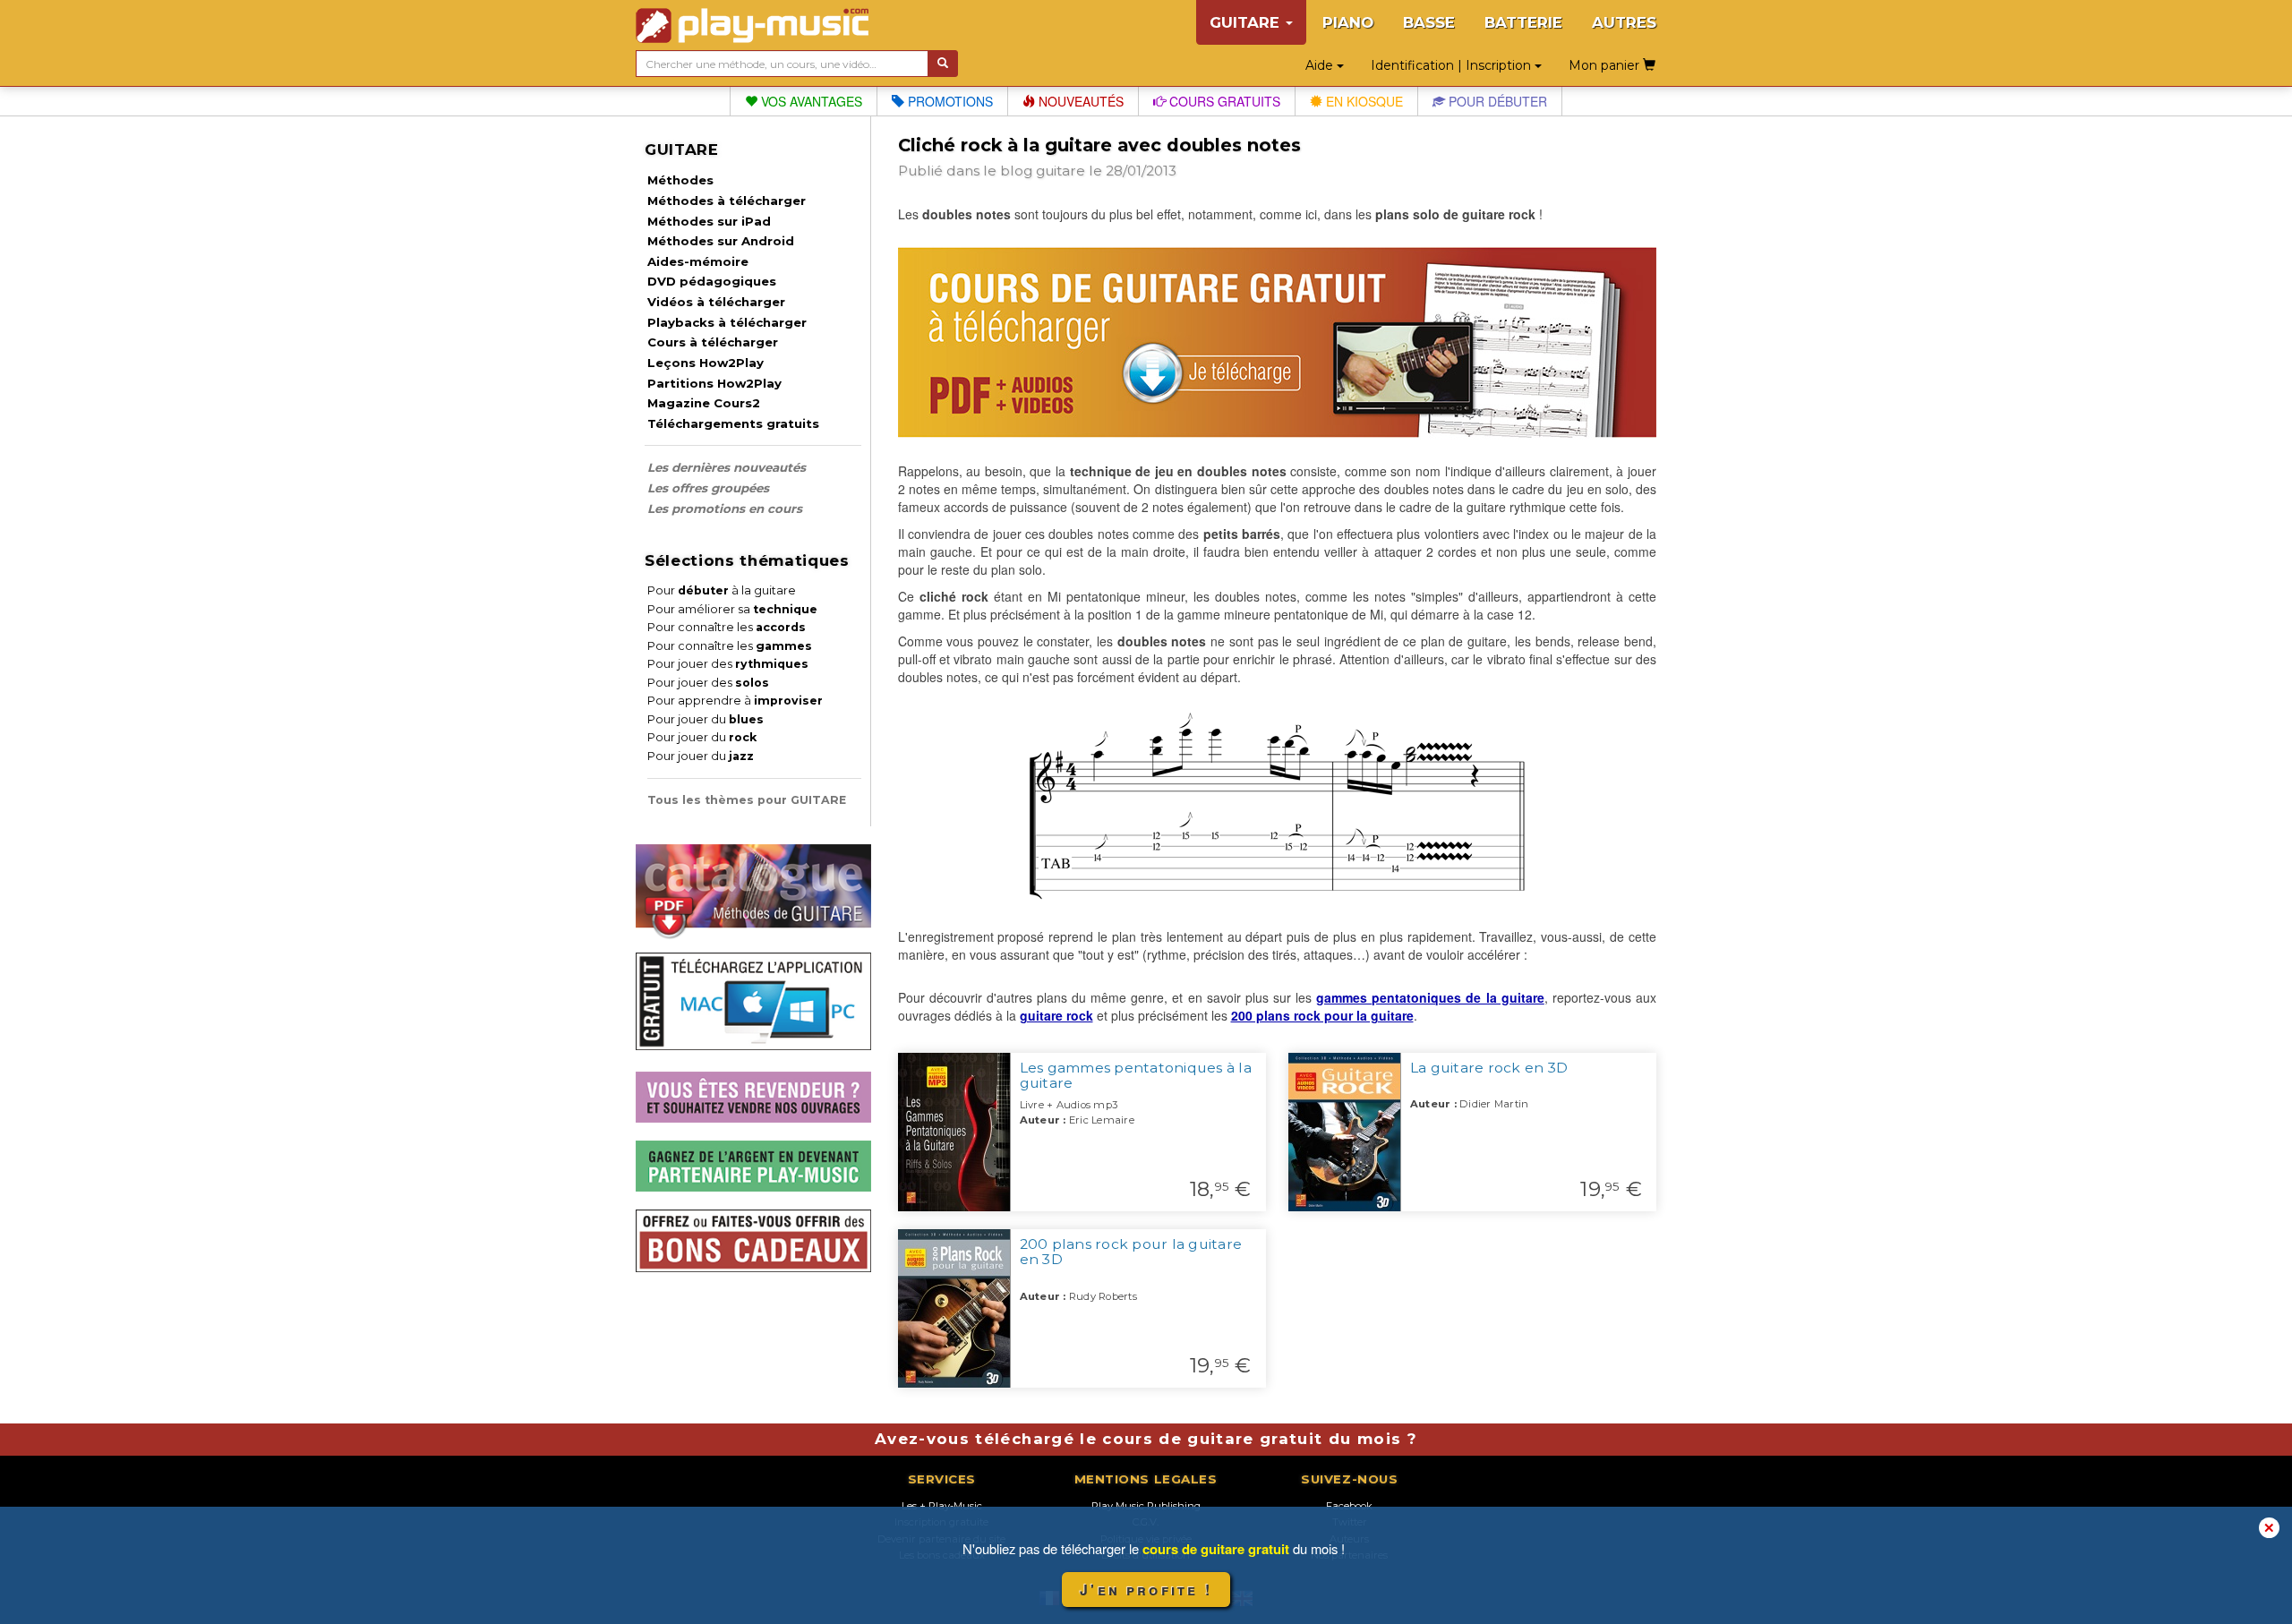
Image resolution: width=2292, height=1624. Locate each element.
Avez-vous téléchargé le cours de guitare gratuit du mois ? (1146, 1439)
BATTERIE (1523, 22)
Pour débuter (1496, 101)
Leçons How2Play (706, 363)
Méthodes (680, 180)
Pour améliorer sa (732, 609)
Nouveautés (1079, 101)
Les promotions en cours (725, 509)
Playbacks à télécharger (727, 322)
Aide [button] (1321, 65)
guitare (1060, 171)
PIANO (1348, 22)
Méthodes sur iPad (709, 221)
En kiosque (1363, 101)
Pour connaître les (727, 627)
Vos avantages (810, 101)
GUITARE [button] (1247, 22)
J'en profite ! (1146, 1590)
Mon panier (1606, 65)
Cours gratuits (1223, 101)
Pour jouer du (706, 719)
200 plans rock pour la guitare (1322, 1015)
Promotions (949, 101)
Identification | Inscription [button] (1453, 65)
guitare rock (1056, 1015)
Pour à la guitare (722, 590)
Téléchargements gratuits (733, 423)
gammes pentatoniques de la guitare (1430, 997)
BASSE (1429, 22)
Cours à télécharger (713, 342)
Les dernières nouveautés (727, 467)
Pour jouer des (728, 664)
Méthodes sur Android (721, 241)
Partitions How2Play (714, 383)
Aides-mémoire (698, 261)
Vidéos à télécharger (716, 302)
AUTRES (1624, 22)
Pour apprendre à (735, 701)
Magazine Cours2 (704, 403)
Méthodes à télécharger (727, 201)
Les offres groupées (708, 488)
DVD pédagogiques (712, 281)
